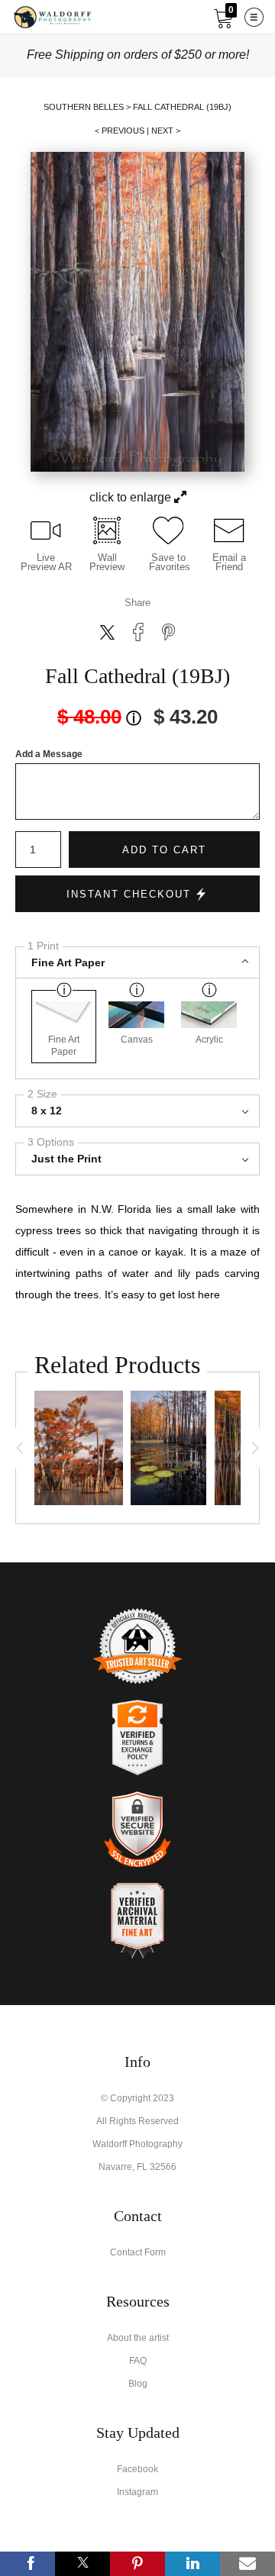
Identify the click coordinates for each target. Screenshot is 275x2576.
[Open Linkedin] (192, 2564)
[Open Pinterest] (137, 2564)
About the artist (138, 2338)
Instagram (137, 2492)
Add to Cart (164, 850)
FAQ (138, 2361)
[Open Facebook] (27, 2564)
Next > (166, 131)
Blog (138, 2384)
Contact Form (138, 2252)
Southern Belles (84, 107)
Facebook (137, 2469)
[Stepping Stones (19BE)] (169, 1448)
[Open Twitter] (82, 2564)
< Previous (120, 131)
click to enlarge (132, 497)
